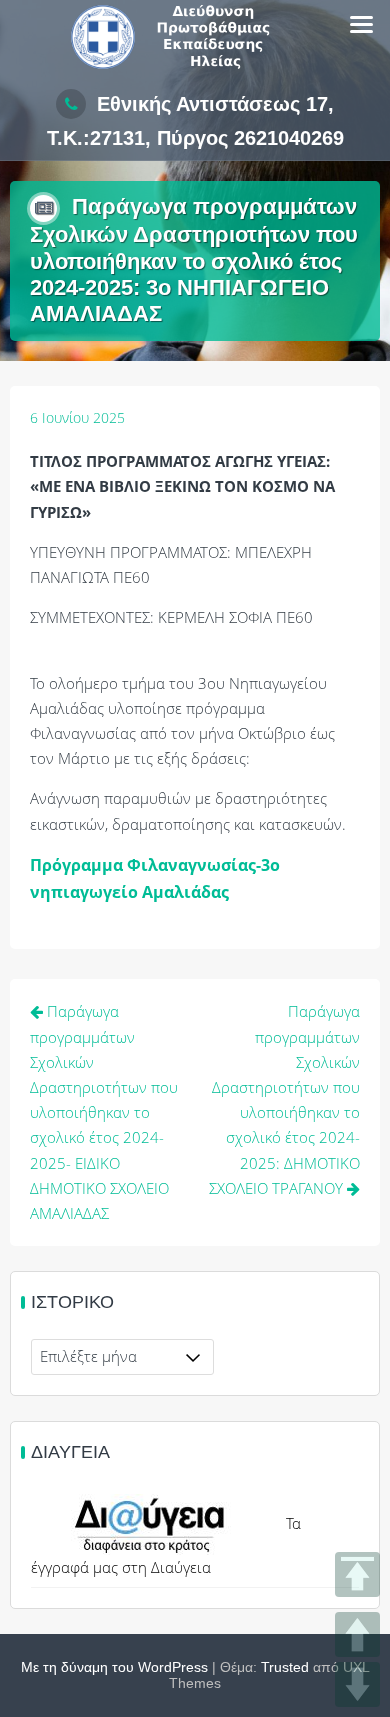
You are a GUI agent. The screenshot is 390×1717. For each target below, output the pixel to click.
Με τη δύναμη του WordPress (114, 1667)
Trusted (285, 1667)
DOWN (357, 1684)
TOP (357, 1574)
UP (357, 1634)
